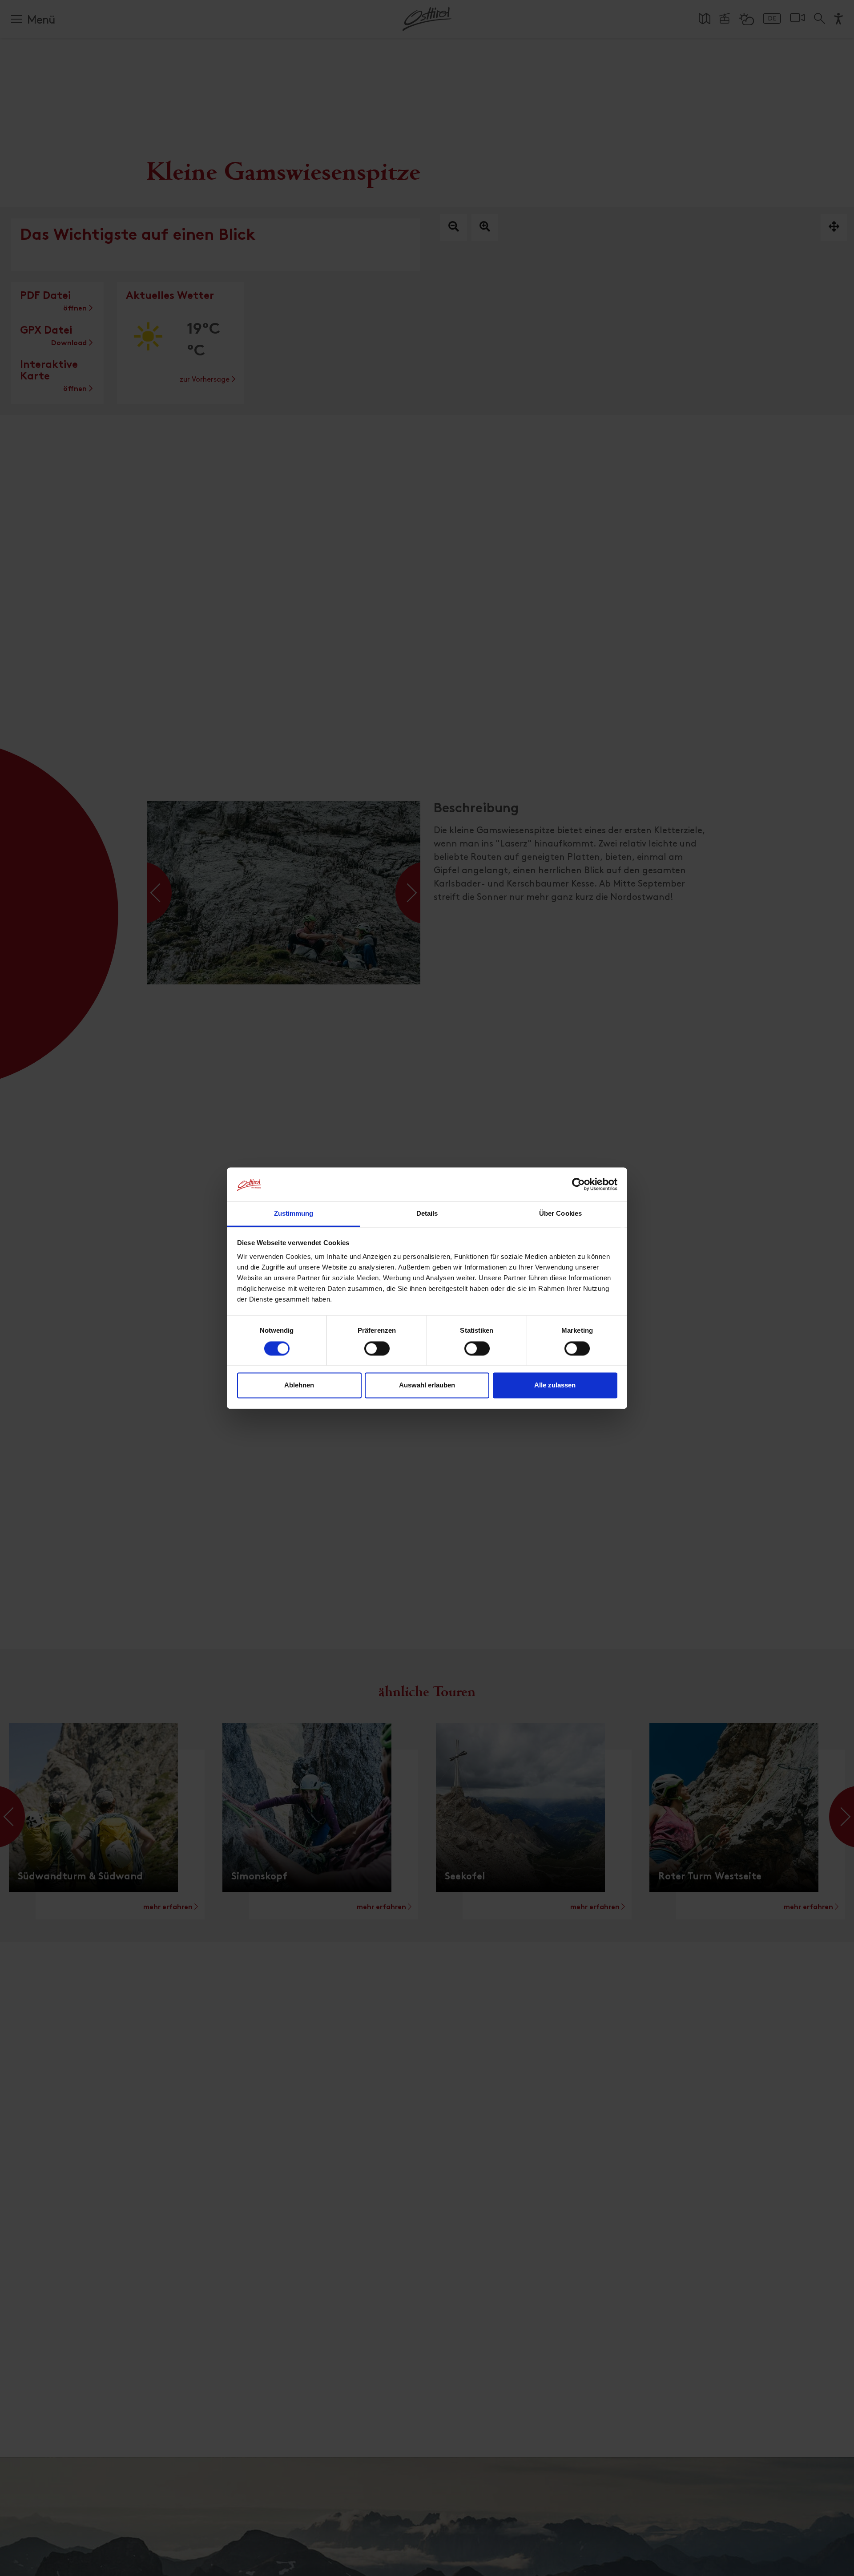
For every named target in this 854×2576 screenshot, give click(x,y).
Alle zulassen (555, 1385)
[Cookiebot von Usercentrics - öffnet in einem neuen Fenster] (578, 1184)
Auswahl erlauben (427, 1385)
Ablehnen (299, 1385)
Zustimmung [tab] (294, 1214)
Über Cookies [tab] (560, 1214)
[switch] (377, 1353)
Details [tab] (427, 1214)
